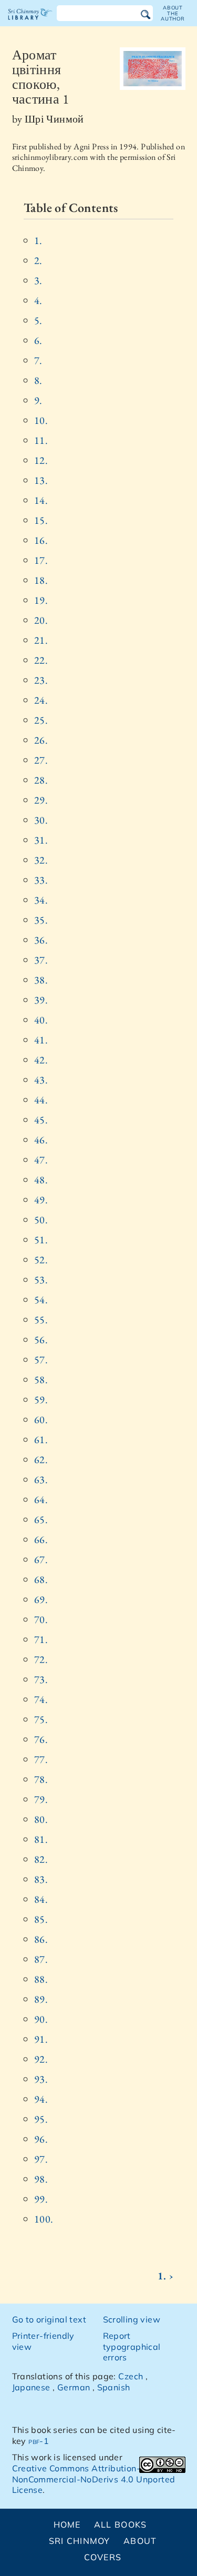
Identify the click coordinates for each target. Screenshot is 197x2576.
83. (41, 1879)
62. (41, 1459)
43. (41, 1080)
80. (41, 1819)
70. (41, 1619)
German (74, 2387)
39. (41, 1000)
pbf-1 (39, 2441)
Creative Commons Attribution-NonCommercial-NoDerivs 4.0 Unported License (94, 2479)
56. (41, 1340)
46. (41, 1140)
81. (41, 1839)
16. (41, 540)
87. (41, 1959)
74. (41, 1699)
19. (41, 600)
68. (41, 1579)
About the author (173, 13)
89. (41, 1999)
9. (38, 400)
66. (41, 1539)
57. (41, 1360)
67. (41, 1559)
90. (41, 2019)
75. (41, 1719)
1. (38, 240)
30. (41, 820)
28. (41, 780)
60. (41, 1419)
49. (41, 1200)
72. (41, 1659)
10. (41, 420)
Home (67, 2524)
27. (41, 760)
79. (41, 1799)
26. (41, 740)
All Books (121, 2524)
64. (41, 1499)
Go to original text (49, 2319)
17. (41, 560)
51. (41, 1240)
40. (41, 1020)
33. (41, 880)
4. (38, 300)
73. (41, 1679)
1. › (165, 2276)
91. (41, 2039)
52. (41, 1260)
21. (41, 640)
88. (41, 1979)
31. (41, 840)
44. (41, 1100)
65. (41, 1519)
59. (41, 1399)
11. (41, 440)
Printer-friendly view (43, 2341)
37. (41, 960)
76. (41, 1739)
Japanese (31, 2387)
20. (41, 620)
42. (41, 1060)
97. (41, 2159)
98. (41, 2179)
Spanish (114, 2387)
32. (41, 860)
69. (41, 1599)
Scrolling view (132, 2319)
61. (41, 1439)
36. (41, 940)
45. (41, 1120)
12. (41, 460)
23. (41, 680)
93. (41, 2079)
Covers (103, 2557)
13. (41, 480)
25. (41, 720)
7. (38, 360)
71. (41, 1639)
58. (41, 1380)
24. (41, 700)
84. (41, 1899)
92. (41, 2059)
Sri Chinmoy (80, 2541)
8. (38, 380)
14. (41, 500)
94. (41, 2099)
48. (41, 1180)
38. (41, 980)
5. (38, 320)
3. (38, 280)
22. (41, 660)
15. (41, 520)
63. (41, 1479)
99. (41, 2199)
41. (41, 1040)
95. (41, 2119)
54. (41, 1300)
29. (41, 800)
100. (44, 2219)
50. (41, 1220)
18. (41, 580)
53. (41, 1280)
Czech (131, 2376)
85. (41, 1919)
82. (41, 1859)
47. (41, 1160)
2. (38, 260)
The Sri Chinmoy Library (30, 23)
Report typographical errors (132, 2347)
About (140, 2541)
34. (41, 900)
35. (41, 920)
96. (41, 2139)
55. (41, 1320)
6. (38, 340)
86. (41, 1939)
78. (41, 1779)
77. (41, 1759)
